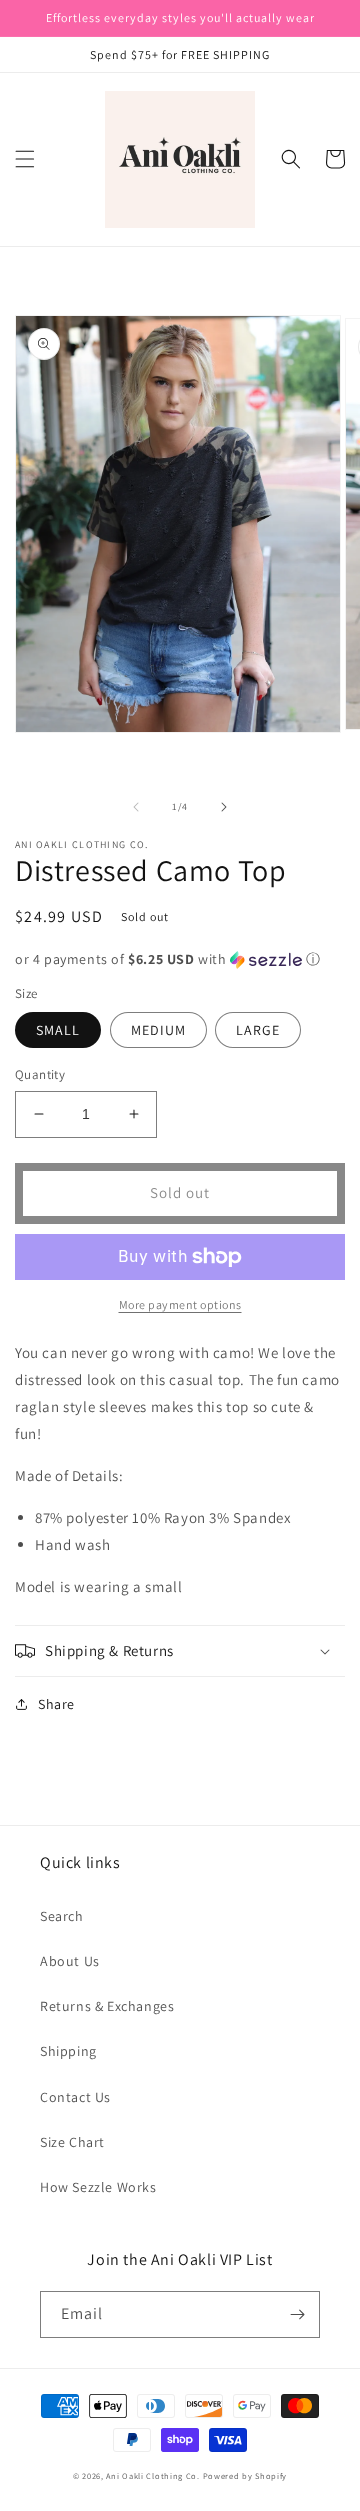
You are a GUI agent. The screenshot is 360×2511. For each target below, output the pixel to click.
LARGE (258, 1030)
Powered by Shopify (245, 2475)
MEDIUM (158, 1030)
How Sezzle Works (98, 2187)
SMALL (58, 1030)
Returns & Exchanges (107, 2006)
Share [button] (56, 1704)
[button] (25, 159)
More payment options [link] (180, 1304)
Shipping (68, 2051)
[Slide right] (224, 807)
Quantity (40, 1074)
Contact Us (75, 2097)
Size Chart (72, 2142)
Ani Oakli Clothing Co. (154, 2475)
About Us (70, 1961)
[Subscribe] (297, 2314)
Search (62, 1916)
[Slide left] (136, 807)
